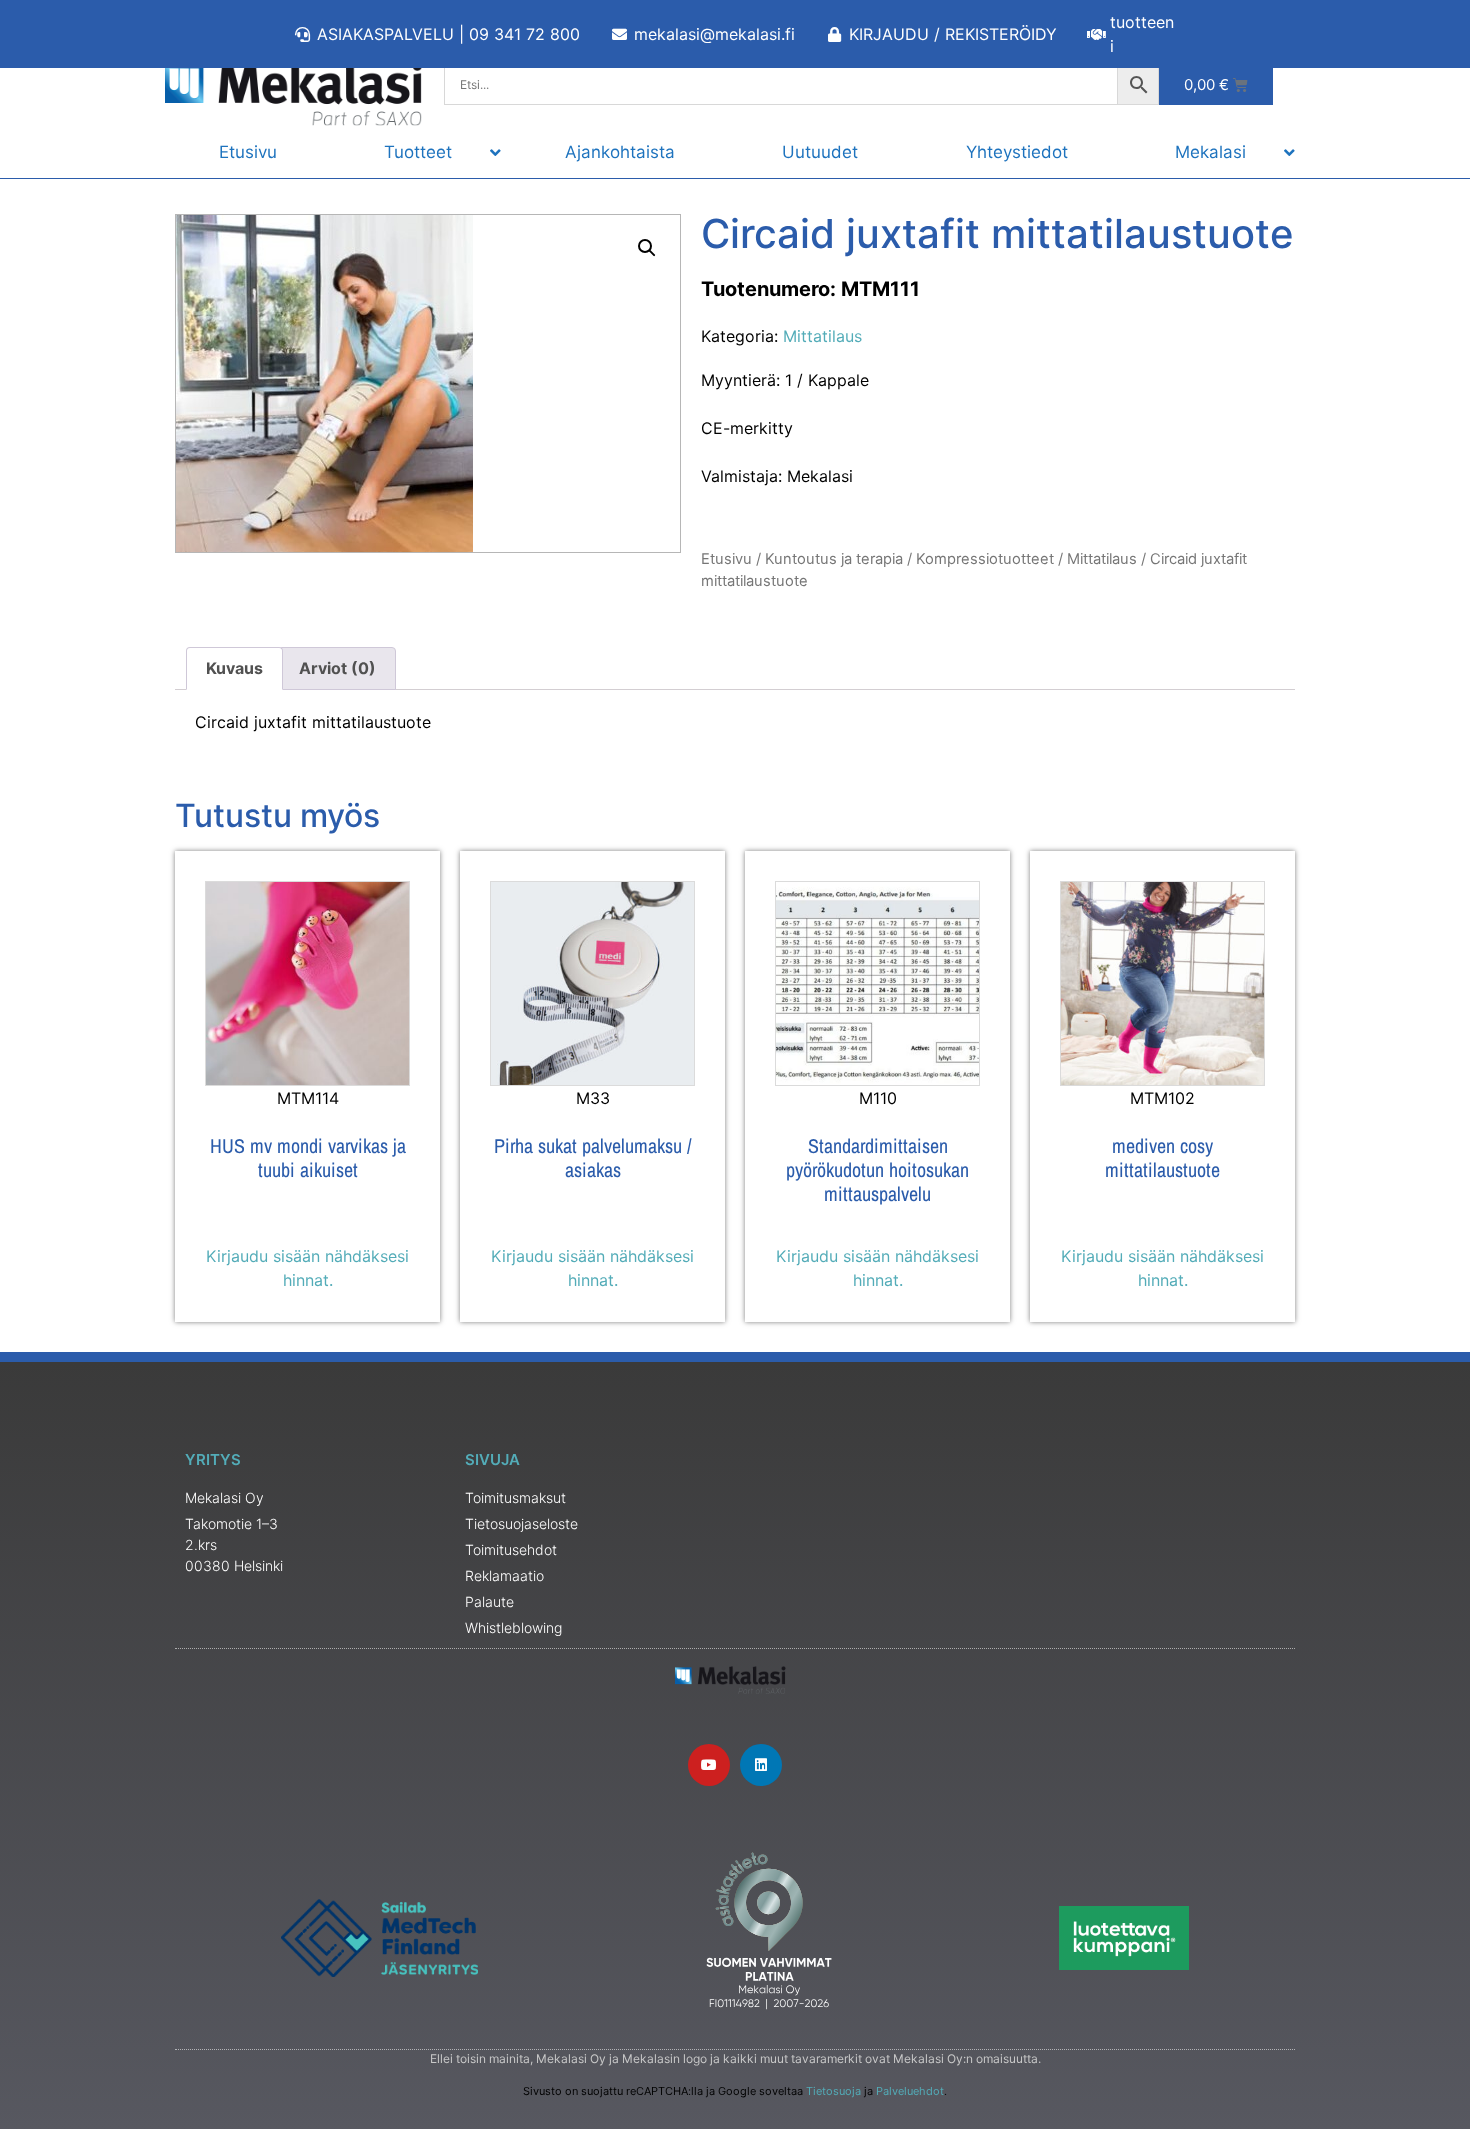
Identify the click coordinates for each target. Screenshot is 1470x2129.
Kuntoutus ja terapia (834, 559)
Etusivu (726, 559)
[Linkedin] (761, 1765)
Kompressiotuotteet (985, 559)
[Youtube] (709, 1765)
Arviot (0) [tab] (337, 668)
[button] (647, 248)
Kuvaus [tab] (234, 668)
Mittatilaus (822, 336)
